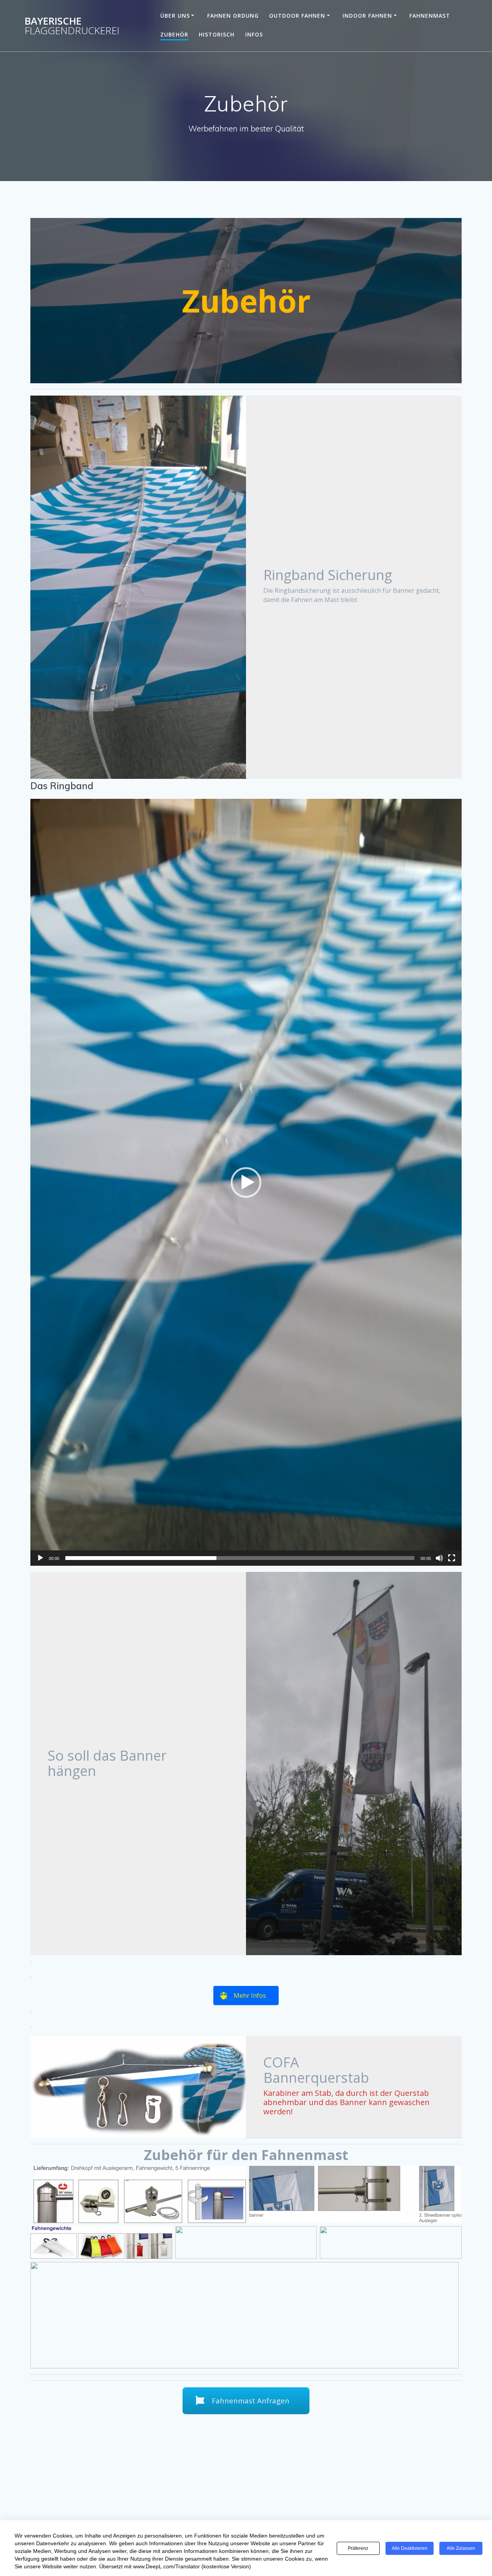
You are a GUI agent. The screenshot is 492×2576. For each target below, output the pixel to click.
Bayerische (72, 26)
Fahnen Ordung (233, 16)
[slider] (240, 1558)
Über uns (175, 16)
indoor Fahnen (367, 16)
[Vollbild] (452, 1558)
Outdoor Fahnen (297, 16)
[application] (246, 1182)
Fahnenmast (430, 16)
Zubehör (174, 34)
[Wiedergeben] (40, 1558)
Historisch (217, 34)
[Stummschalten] (439, 1558)
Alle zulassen (461, 2548)
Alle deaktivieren (410, 2548)
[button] (246, 1182)
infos (254, 34)
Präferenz (358, 2548)
